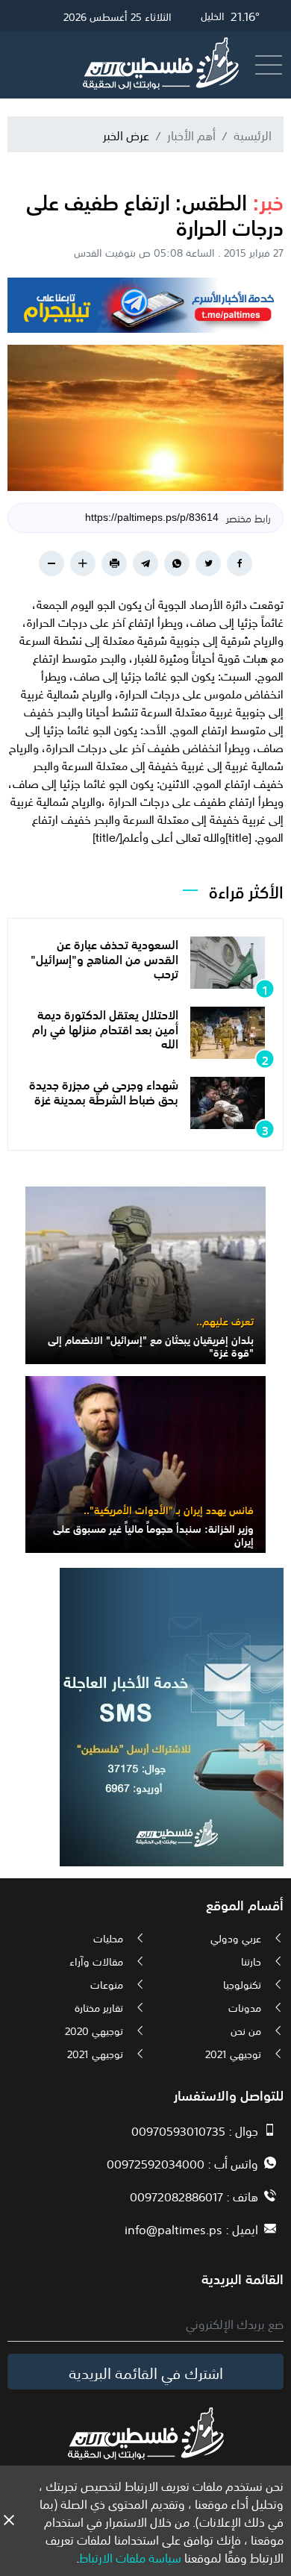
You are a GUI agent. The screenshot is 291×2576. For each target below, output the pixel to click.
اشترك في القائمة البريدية (146, 2372)
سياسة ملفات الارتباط (130, 2557)
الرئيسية (253, 134)
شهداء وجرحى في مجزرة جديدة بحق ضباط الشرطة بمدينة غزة (104, 1091)
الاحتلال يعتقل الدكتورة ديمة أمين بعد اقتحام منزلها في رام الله (105, 1028)
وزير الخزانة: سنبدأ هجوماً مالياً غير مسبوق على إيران (153, 1534)
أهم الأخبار (191, 134)
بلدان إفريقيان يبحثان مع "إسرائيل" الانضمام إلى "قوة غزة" (151, 1345)
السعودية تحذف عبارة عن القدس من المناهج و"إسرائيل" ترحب (104, 957)
